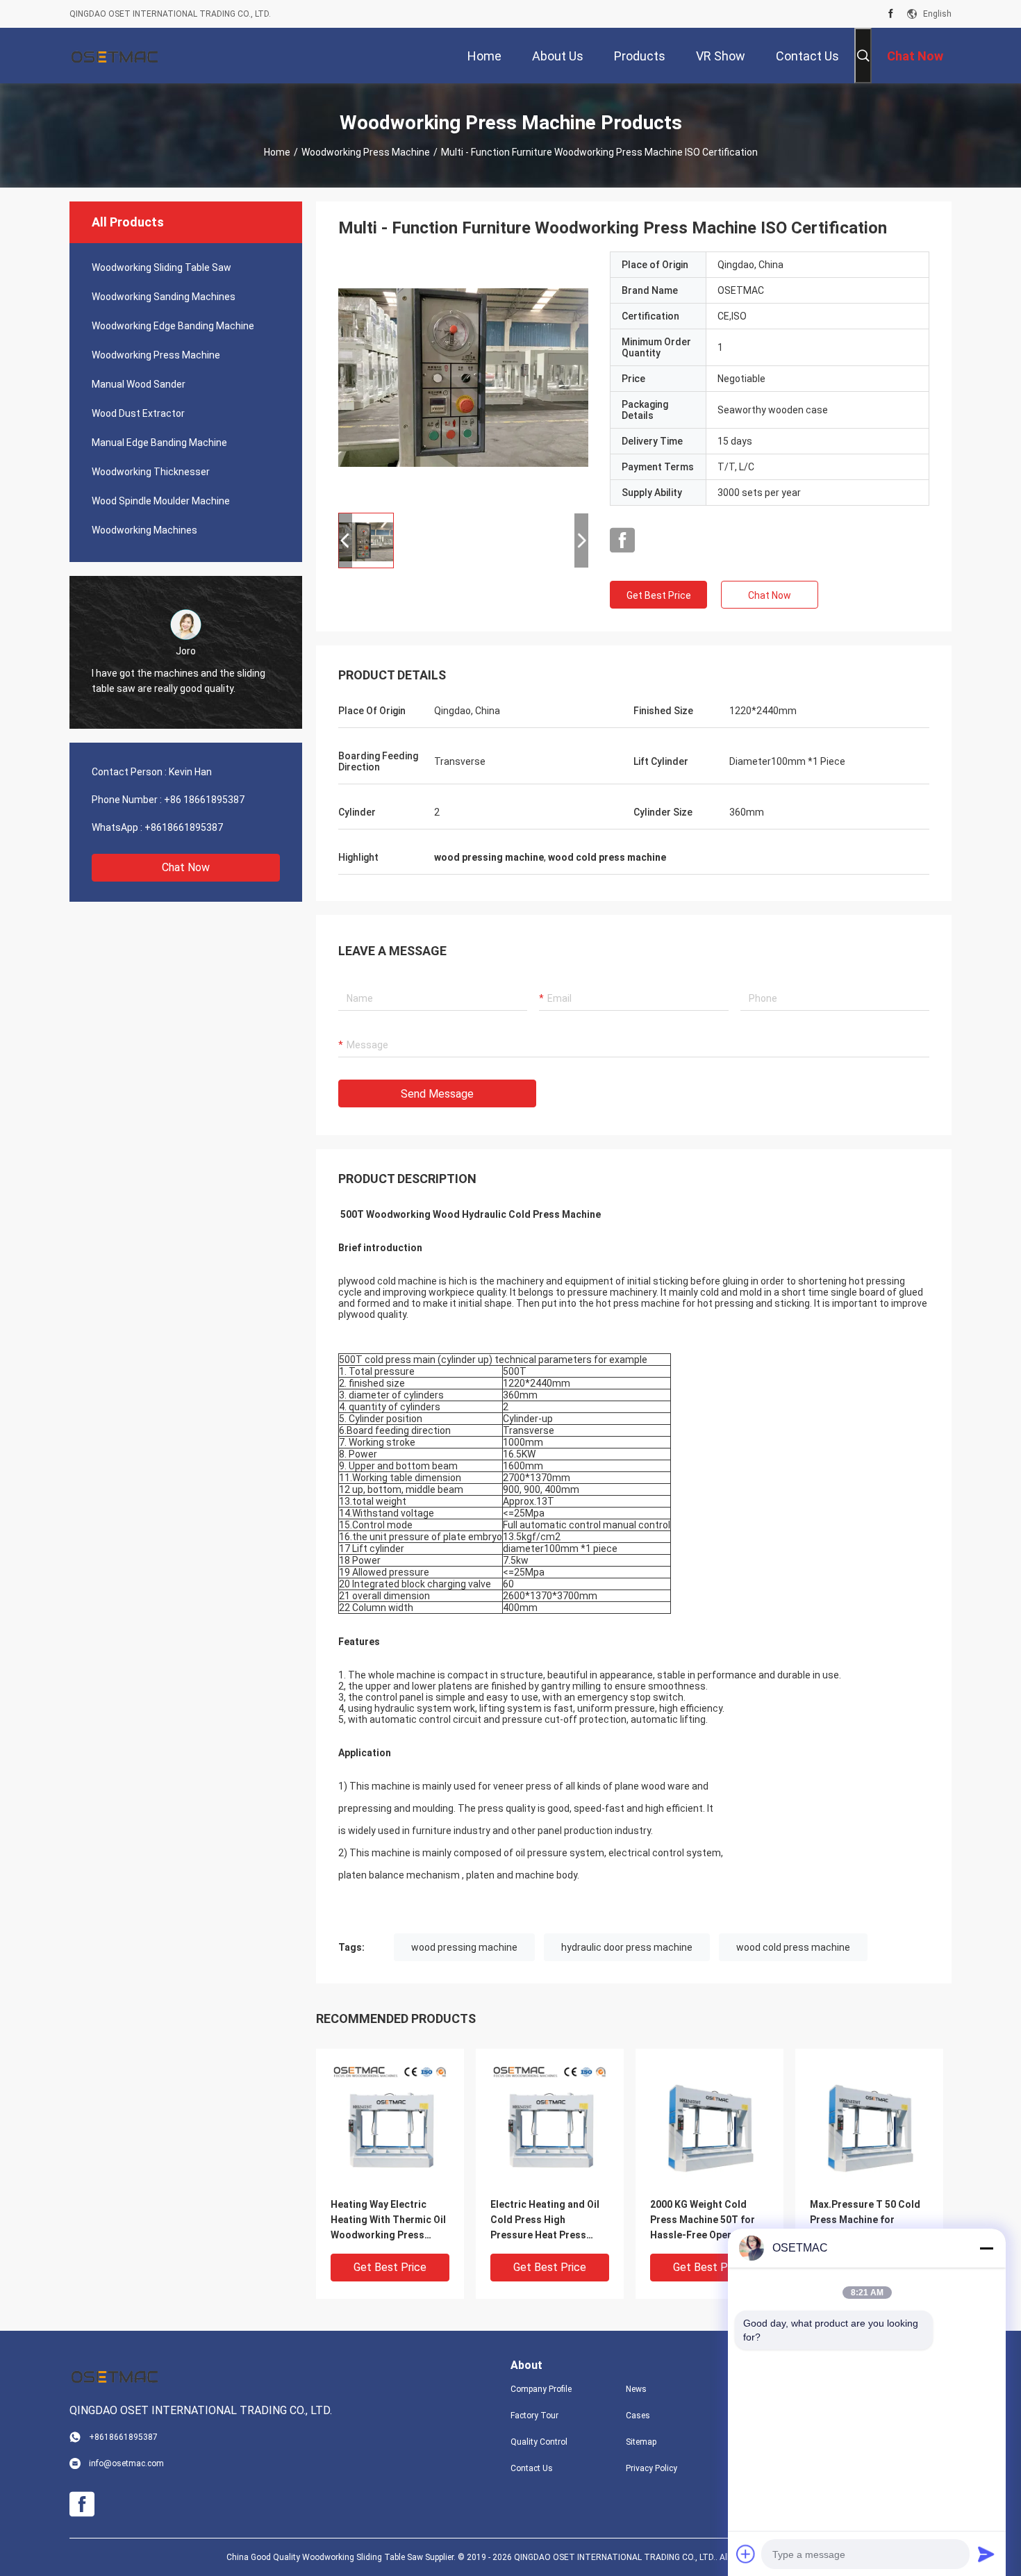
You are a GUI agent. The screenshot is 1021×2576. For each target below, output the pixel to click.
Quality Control (539, 2442)
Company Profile (541, 2389)
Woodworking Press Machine (366, 152)
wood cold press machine (793, 1947)
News (636, 2389)
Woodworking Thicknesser (151, 472)
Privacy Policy (651, 2468)
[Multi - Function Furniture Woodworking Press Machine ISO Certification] (463, 377)
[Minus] (986, 2248)
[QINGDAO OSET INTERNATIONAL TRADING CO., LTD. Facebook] (891, 14)
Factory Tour (534, 2416)
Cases (638, 2416)
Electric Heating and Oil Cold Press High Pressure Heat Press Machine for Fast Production (545, 2221)
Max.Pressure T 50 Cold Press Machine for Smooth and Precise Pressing (865, 2221)
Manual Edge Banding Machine (159, 443)
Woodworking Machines (144, 530)
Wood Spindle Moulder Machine (161, 501)
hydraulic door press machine (627, 1947)
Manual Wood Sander (139, 384)
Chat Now (186, 867)
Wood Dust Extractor (138, 413)
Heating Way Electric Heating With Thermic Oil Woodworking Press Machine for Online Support (388, 2221)
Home (277, 152)
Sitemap (641, 2442)
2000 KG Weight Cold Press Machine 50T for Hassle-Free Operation (703, 2220)
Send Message (437, 1094)
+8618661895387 (184, 827)
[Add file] (746, 2554)
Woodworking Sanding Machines (164, 297)
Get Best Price (659, 595)
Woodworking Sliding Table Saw (161, 267)
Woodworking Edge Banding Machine (173, 326)
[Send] (986, 2554)
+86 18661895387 (204, 800)
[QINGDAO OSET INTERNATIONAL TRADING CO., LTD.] (115, 56)
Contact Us (532, 2468)
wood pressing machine (464, 1947)
